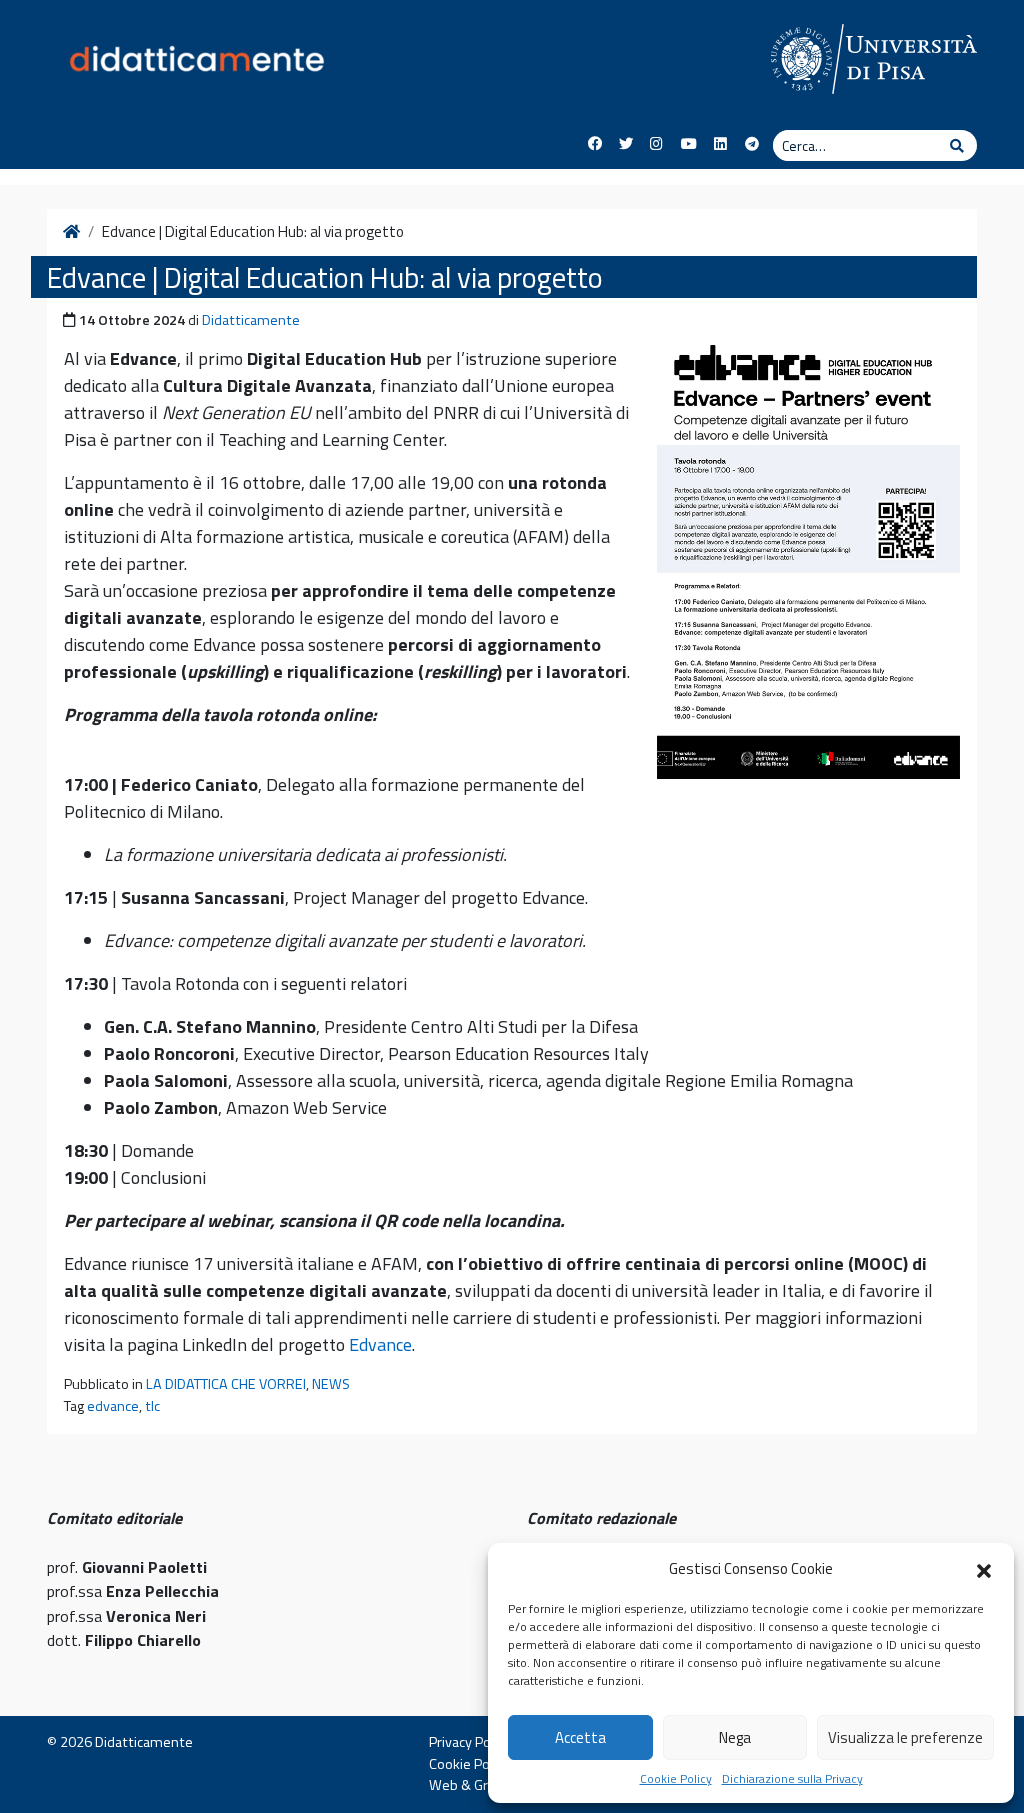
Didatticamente (251, 320)
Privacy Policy (469, 1742)
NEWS (331, 1384)
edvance (113, 1406)
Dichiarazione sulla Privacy (792, 1779)
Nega (735, 1737)
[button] (984, 1569)
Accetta (580, 1737)
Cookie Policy (676, 1779)
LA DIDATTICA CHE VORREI (226, 1384)
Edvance (380, 1344)
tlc (152, 1406)
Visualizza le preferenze (905, 1737)
